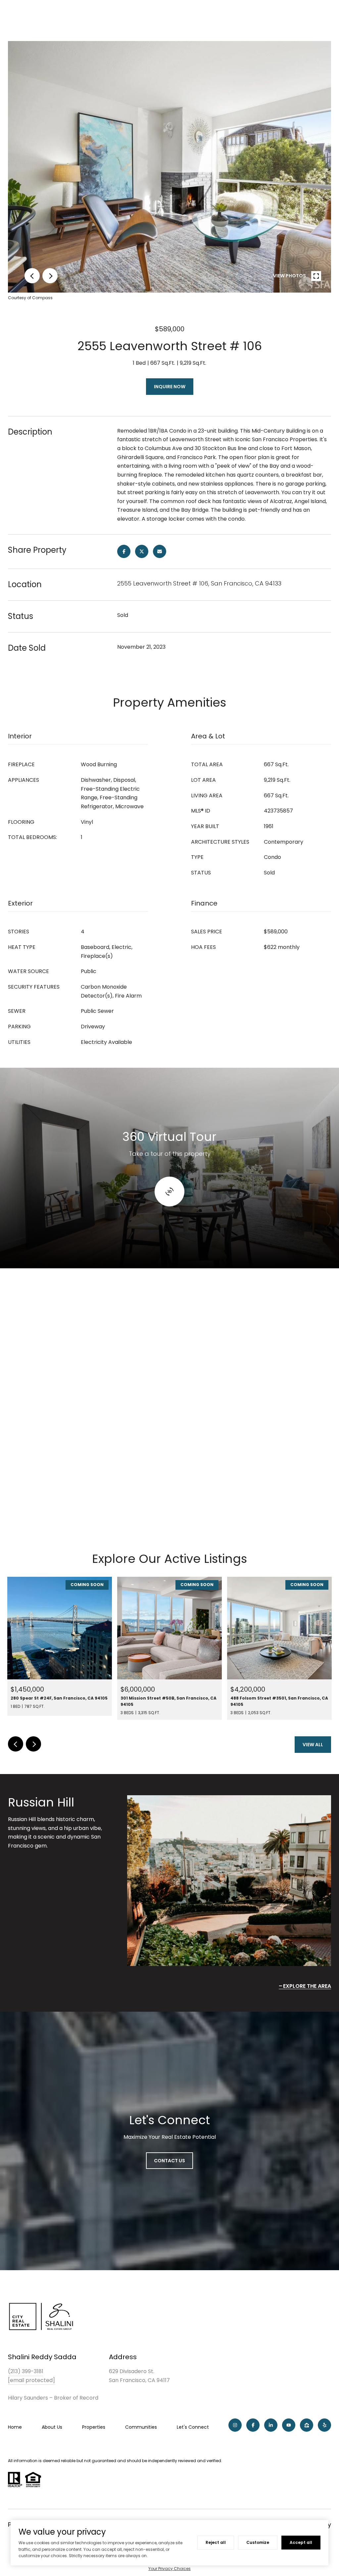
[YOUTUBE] (289, 2425)
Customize (258, 2542)
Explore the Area (307, 1986)
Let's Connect (193, 2427)
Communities (141, 2427)
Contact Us (169, 2161)
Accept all (301, 2542)
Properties (94, 2427)
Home (15, 2427)
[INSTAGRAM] (235, 2425)
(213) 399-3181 (26, 2371)
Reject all (216, 2542)
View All (313, 1745)
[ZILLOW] (307, 2425)
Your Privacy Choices (169, 2569)
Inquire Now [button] (170, 387)
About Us (52, 2427)
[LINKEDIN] (271, 2425)
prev (32, 276)
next (50, 276)
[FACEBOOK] (253, 2425)
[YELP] (324, 2425)
